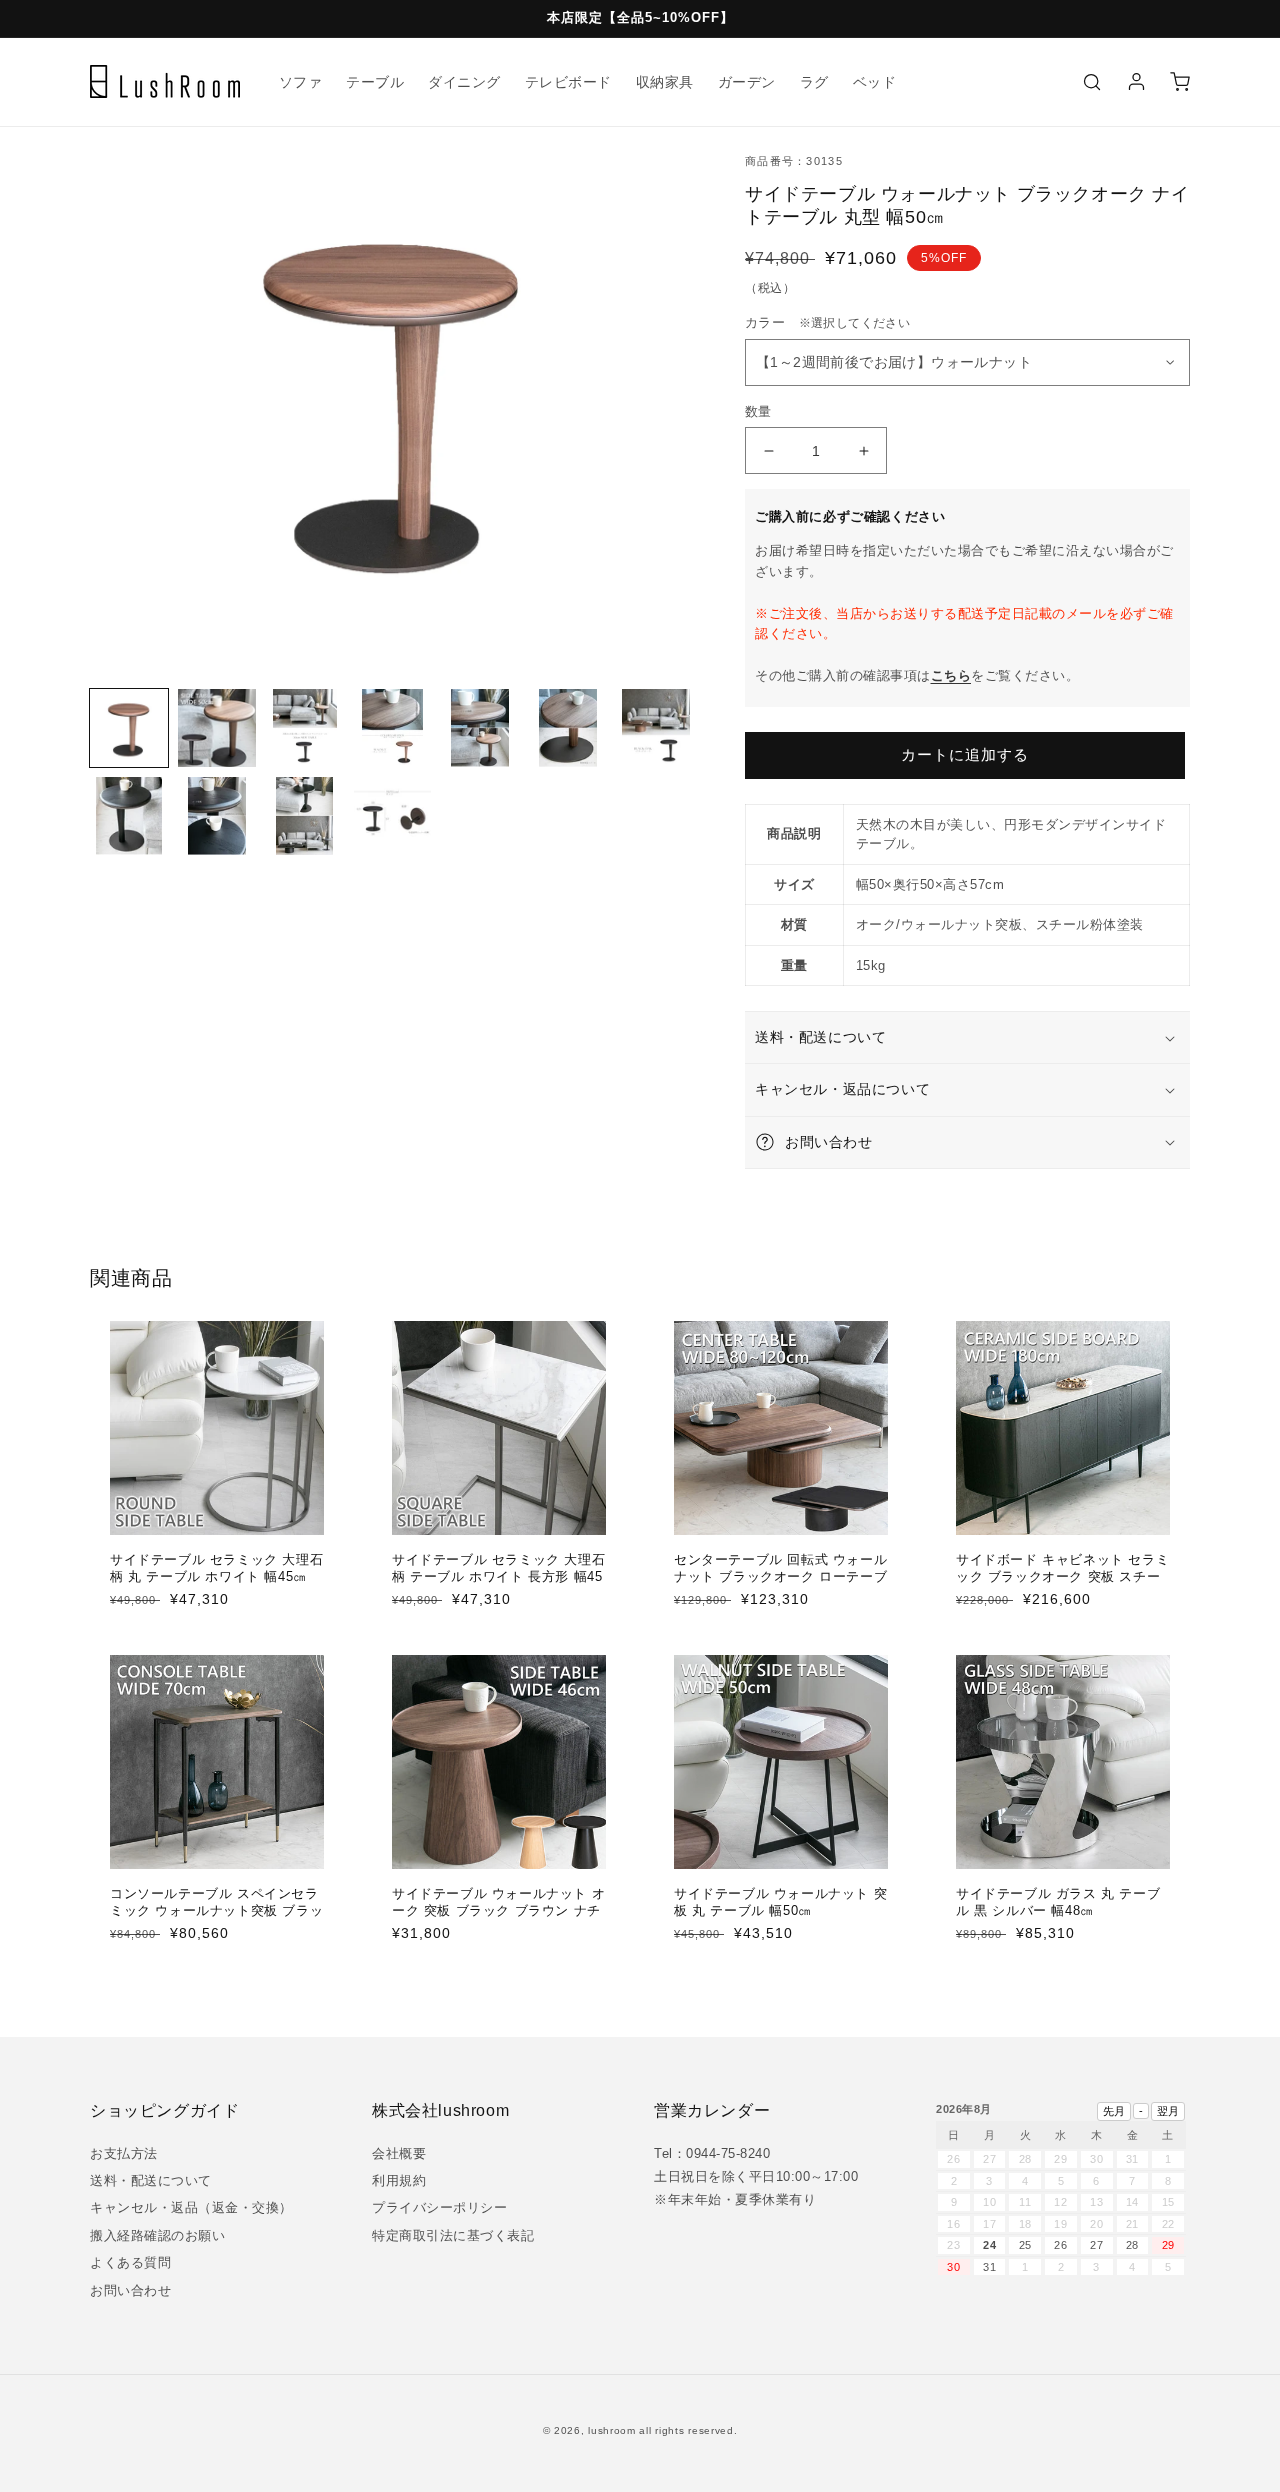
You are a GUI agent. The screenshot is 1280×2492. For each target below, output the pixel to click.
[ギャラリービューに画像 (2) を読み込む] (217, 728)
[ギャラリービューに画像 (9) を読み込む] (217, 816)
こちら (951, 675)
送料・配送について (151, 2180)
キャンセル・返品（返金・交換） (191, 2207)
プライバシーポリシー (439, 2207)
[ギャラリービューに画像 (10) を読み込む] (305, 816)
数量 (758, 411)
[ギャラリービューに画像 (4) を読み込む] (393, 728)
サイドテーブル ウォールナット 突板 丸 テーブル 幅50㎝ (780, 1902)
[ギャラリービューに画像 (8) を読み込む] (129, 816)
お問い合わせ (130, 2290)
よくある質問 (130, 2262)
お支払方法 (124, 2153)
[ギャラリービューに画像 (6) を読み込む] (568, 728)
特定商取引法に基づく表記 (453, 2235)
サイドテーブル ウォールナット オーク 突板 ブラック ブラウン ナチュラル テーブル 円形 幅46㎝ (498, 1910)
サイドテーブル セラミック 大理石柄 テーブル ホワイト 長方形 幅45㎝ (498, 1576)
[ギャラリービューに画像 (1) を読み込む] (129, 728)
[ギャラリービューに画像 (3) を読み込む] (305, 728)
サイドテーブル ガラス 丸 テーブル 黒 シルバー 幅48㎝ (1058, 1902)
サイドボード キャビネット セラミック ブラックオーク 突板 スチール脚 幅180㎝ (1062, 1576)
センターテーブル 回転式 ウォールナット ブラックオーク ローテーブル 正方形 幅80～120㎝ (780, 1576)
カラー (827, 322)
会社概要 (399, 2153)
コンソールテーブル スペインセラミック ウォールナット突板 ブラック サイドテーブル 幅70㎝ (216, 1910)
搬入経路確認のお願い (157, 2235)
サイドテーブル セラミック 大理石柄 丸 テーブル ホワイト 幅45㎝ (216, 1568)
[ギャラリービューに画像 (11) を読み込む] (393, 816)
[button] (1092, 82)
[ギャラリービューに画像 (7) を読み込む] (656, 728)
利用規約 (399, 2180)
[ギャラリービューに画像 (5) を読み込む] (480, 728)
